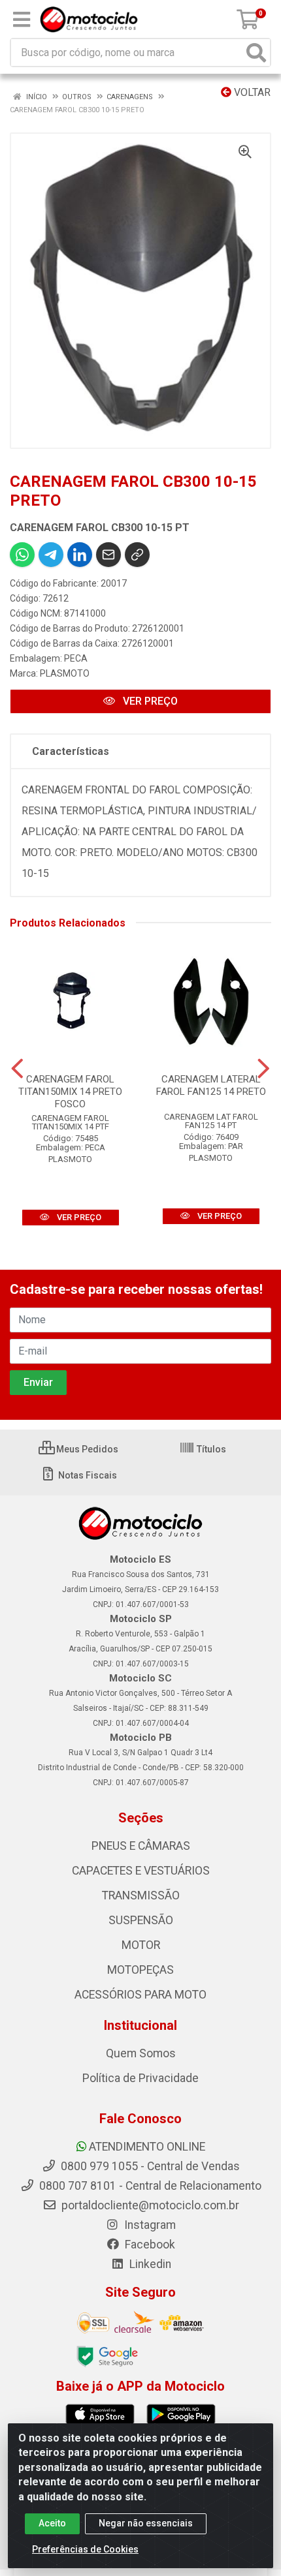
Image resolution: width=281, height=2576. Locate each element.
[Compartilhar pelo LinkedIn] (80, 555)
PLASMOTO (65, 673)
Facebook (149, 2245)
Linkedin (149, 2264)
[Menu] (22, 20)
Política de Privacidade (140, 2078)
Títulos (210, 1449)
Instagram (149, 2225)
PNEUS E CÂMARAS (141, 1846)
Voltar (251, 92)
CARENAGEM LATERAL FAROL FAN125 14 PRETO (211, 1085)
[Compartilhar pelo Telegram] (51, 555)
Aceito (52, 2523)
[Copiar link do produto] (137, 555)
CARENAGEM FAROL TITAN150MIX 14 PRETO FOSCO (70, 1092)
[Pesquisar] (256, 53)
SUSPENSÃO (141, 1920)
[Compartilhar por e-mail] (108, 555)
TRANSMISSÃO (141, 1895)
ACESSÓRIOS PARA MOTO (140, 1995)
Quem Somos (141, 2053)
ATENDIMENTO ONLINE (147, 2147)
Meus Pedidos (86, 1449)
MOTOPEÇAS (140, 1970)
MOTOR (141, 1945)
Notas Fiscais (87, 1475)
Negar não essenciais (146, 2523)
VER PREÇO (149, 701)
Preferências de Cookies (85, 2549)
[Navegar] (17, 1069)
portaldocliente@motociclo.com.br (149, 2205)
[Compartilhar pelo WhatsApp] (22, 555)
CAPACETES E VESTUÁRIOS (141, 1871)
